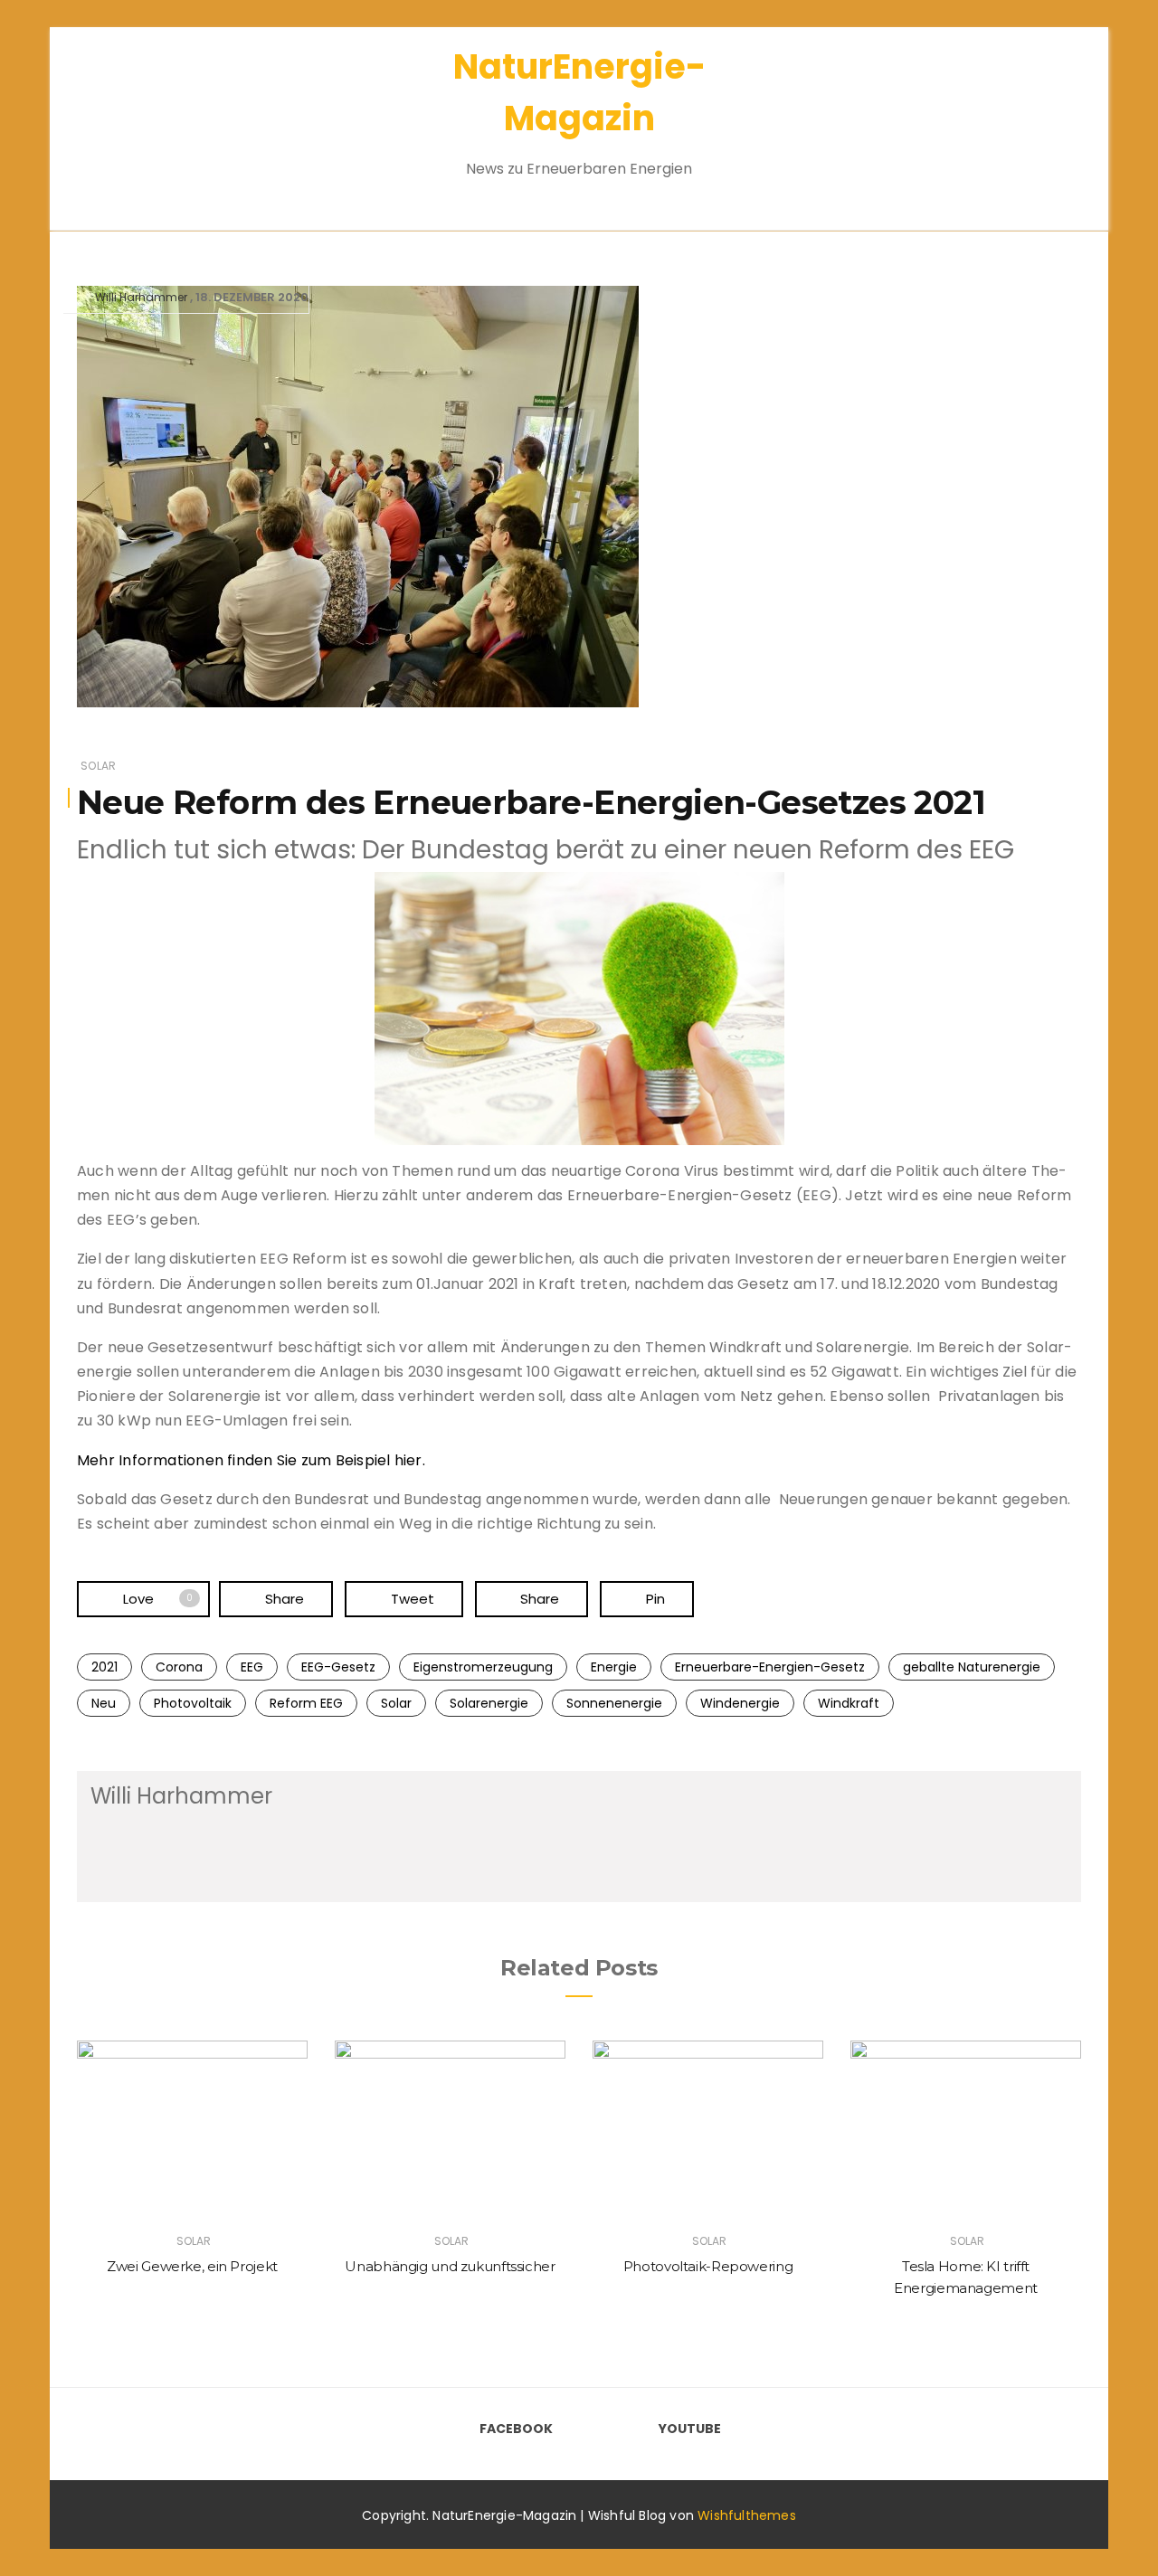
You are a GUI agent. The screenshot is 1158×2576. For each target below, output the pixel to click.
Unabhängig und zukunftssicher (450, 2266)
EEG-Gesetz (338, 1667)
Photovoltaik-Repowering (708, 2266)
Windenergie (740, 1703)
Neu (104, 1703)
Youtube (690, 2429)
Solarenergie (489, 1703)
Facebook (516, 2429)
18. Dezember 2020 (252, 297)
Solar (98, 766)
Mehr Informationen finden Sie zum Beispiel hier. (251, 1460)
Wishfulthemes (747, 2515)
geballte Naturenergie (972, 1667)
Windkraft (849, 1703)
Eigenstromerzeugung (483, 1667)
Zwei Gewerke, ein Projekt (192, 2266)
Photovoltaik (193, 1703)
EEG (252, 1667)
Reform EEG (306, 1703)
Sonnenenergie (614, 1703)
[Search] (1039, 117)
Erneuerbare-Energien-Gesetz (770, 1667)
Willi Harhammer (141, 297)
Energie (614, 1667)
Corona (179, 1667)
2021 (104, 1667)
